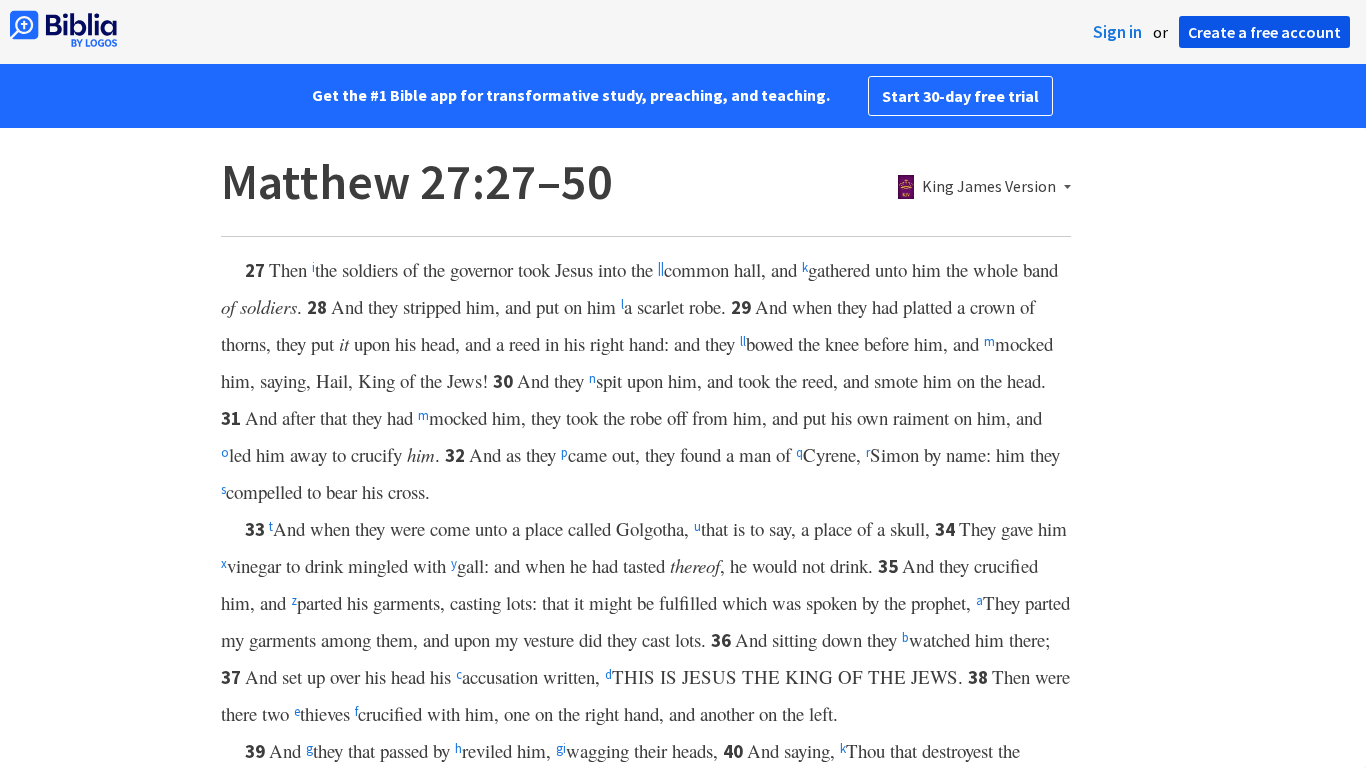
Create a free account (1264, 32)
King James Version (989, 187)
